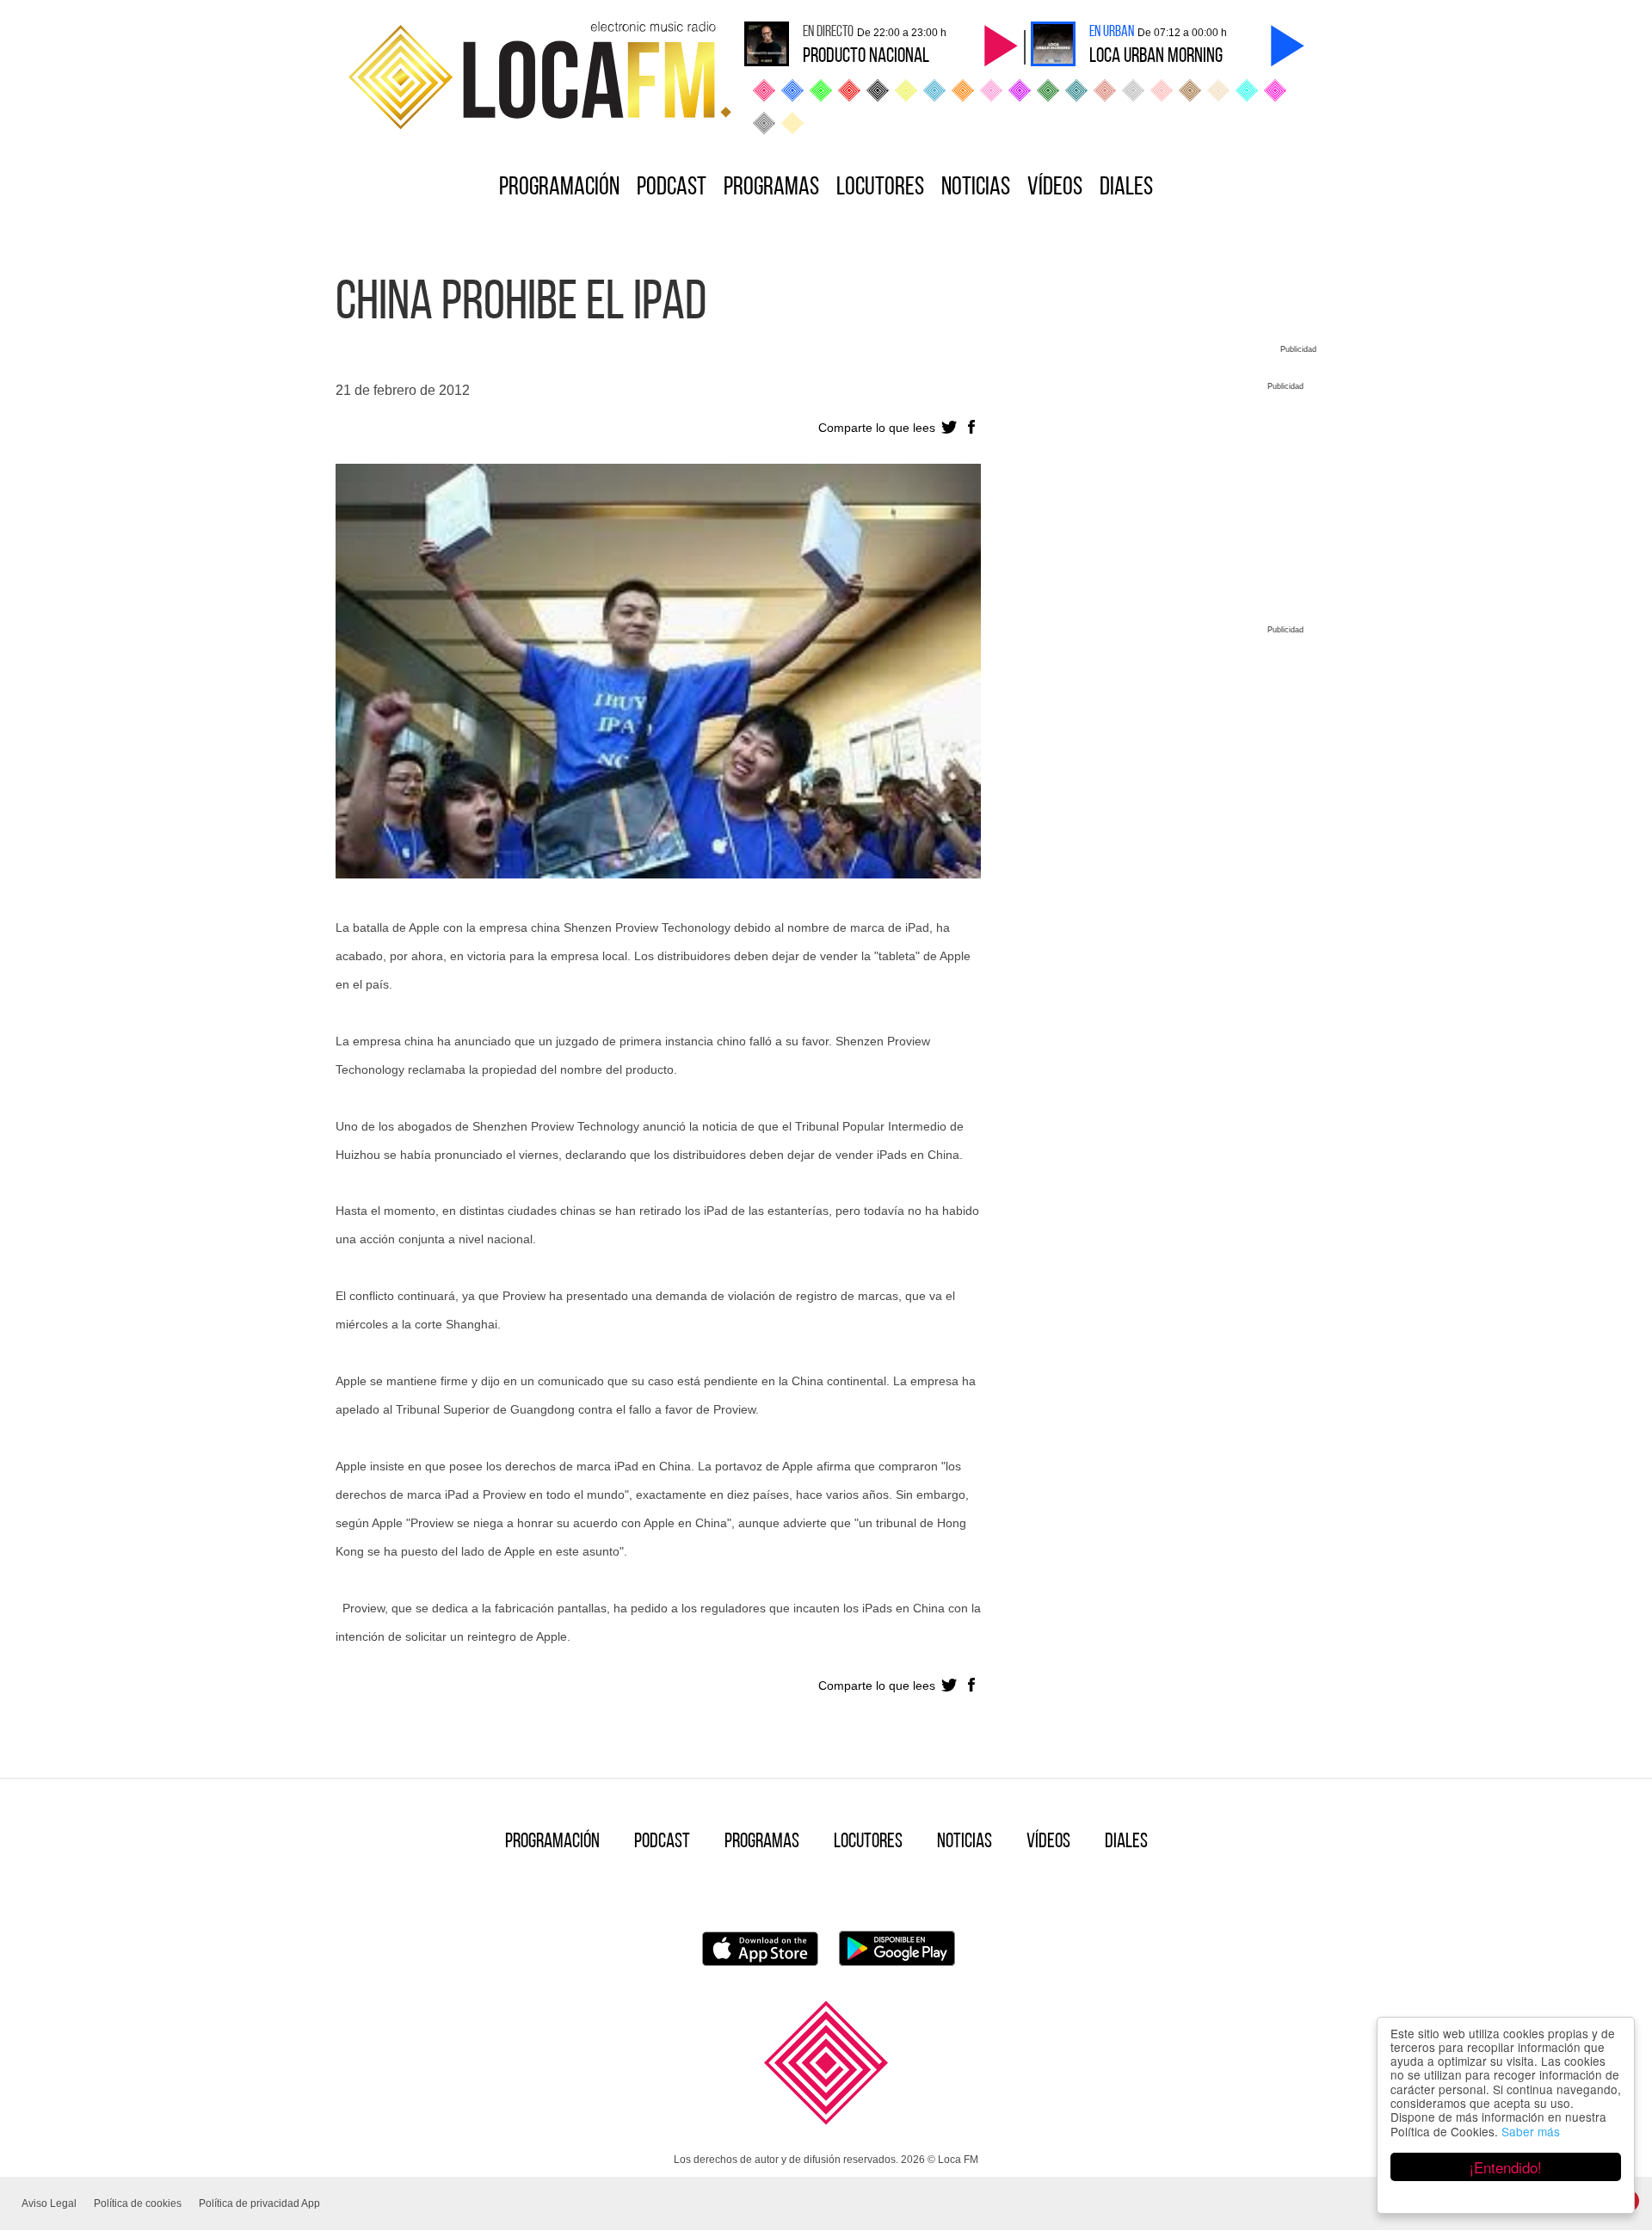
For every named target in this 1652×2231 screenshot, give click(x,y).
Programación (559, 188)
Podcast (672, 188)
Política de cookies (138, 2203)
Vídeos (1055, 188)
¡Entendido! (1506, 2167)
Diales (1126, 188)
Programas (771, 188)
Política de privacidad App (259, 2203)
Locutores (880, 188)
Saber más (1531, 2131)
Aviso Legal (49, 2203)
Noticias (976, 188)
